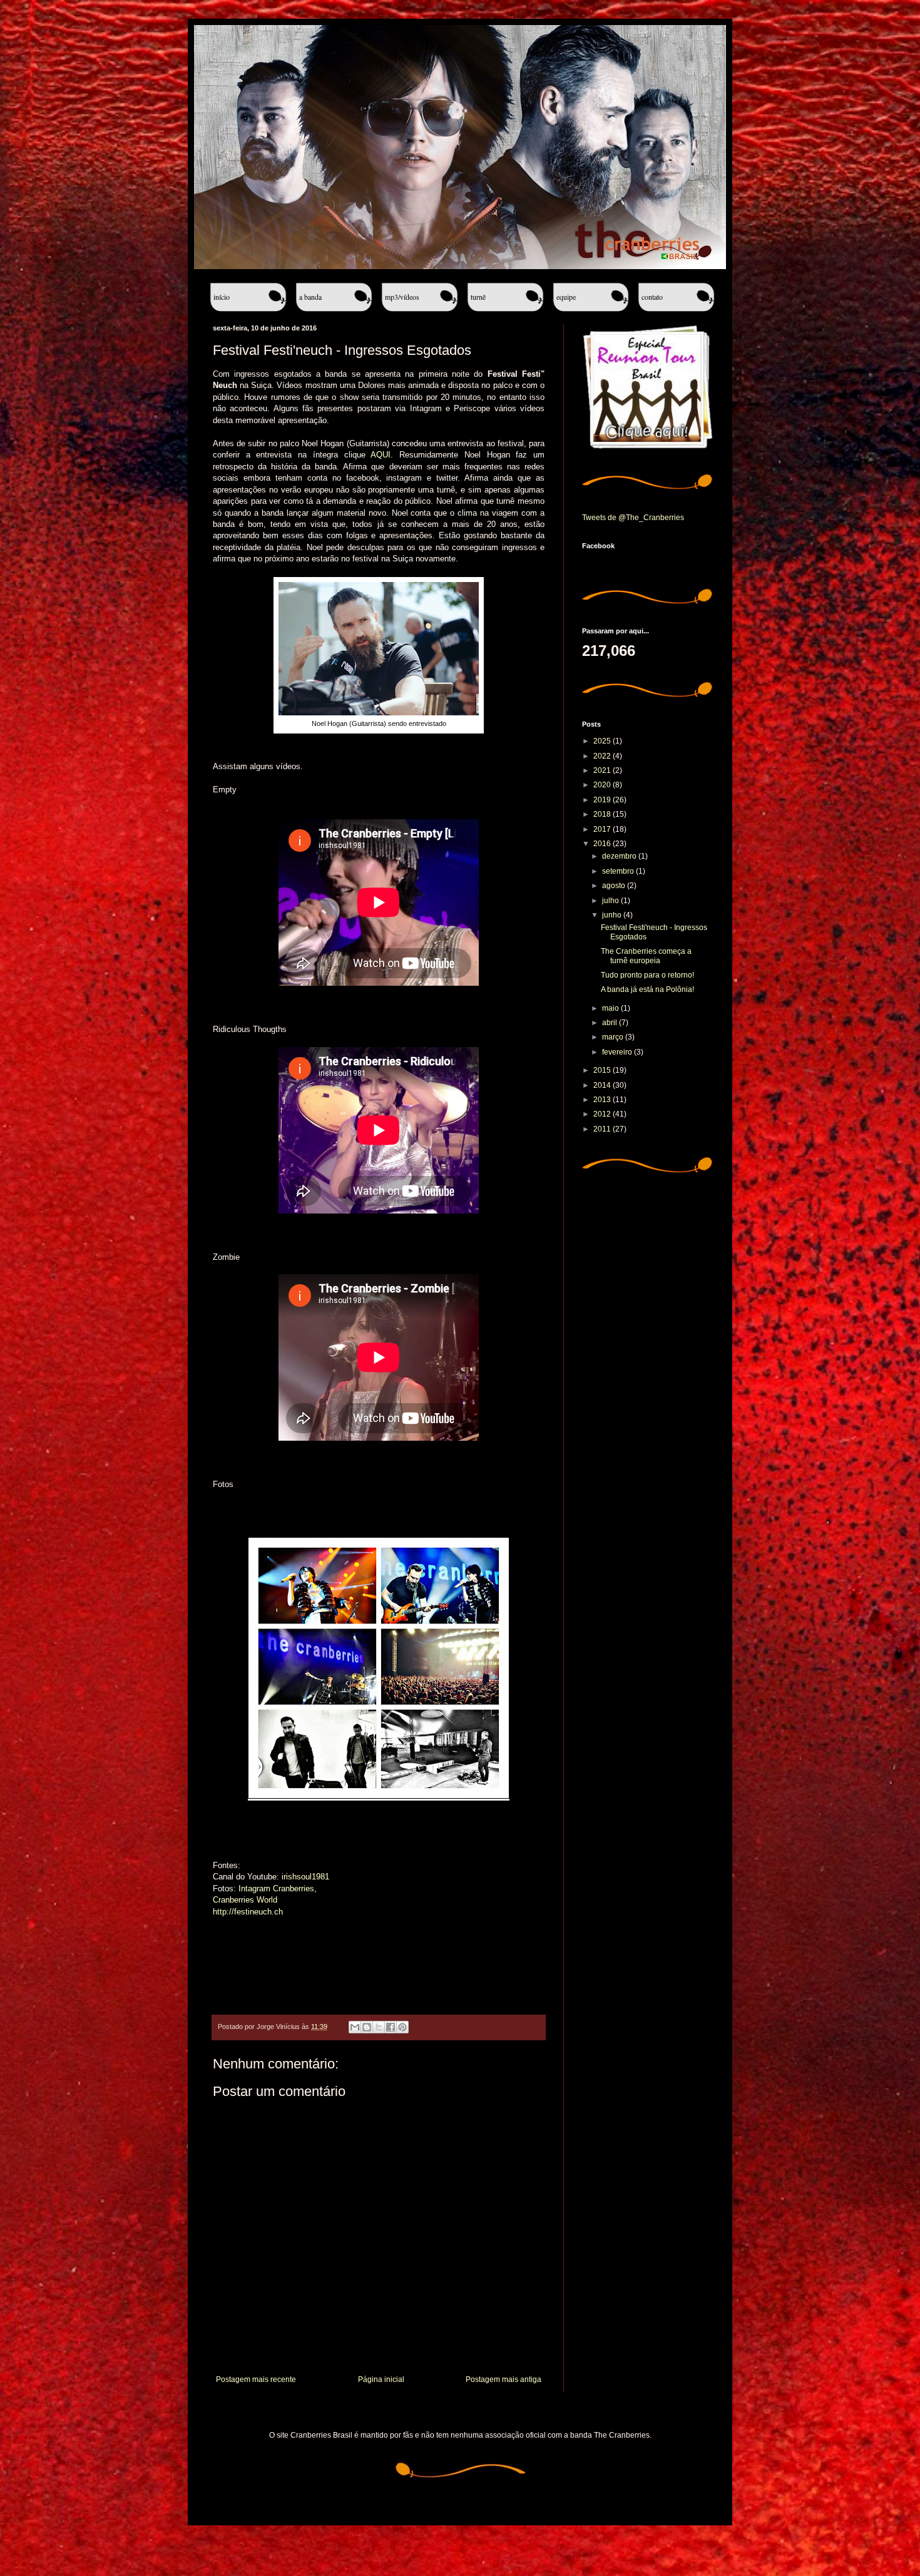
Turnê (478, 297)
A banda (310, 297)
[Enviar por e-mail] (355, 2027)
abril (611, 1023)
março (614, 1037)
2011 (603, 1129)
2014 (603, 1085)
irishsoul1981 (305, 1877)
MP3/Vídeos (402, 297)
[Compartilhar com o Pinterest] (402, 2027)
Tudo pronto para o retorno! (647, 975)
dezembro (620, 856)
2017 (603, 829)
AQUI (381, 455)
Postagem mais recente (256, 2379)
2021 (603, 770)
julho (611, 901)
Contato (652, 297)
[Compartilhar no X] (379, 2027)
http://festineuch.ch (248, 1912)
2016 (603, 844)
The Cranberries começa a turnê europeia (646, 956)
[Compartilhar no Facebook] (391, 2027)
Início (222, 297)
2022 (603, 756)
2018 (603, 814)
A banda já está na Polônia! (647, 989)
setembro (619, 871)
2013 (603, 1100)
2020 (603, 785)
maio (611, 1008)
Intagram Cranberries (276, 1889)
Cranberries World (245, 1900)
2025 (603, 741)
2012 (603, 1114)
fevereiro (618, 1052)
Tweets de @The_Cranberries (633, 518)
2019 (603, 800)
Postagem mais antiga (503, 2379)
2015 (603, 1070)
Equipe (566, 297)
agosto (615, 886)
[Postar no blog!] (367, 2027)
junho (613, 915)
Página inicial (381, 2379)
